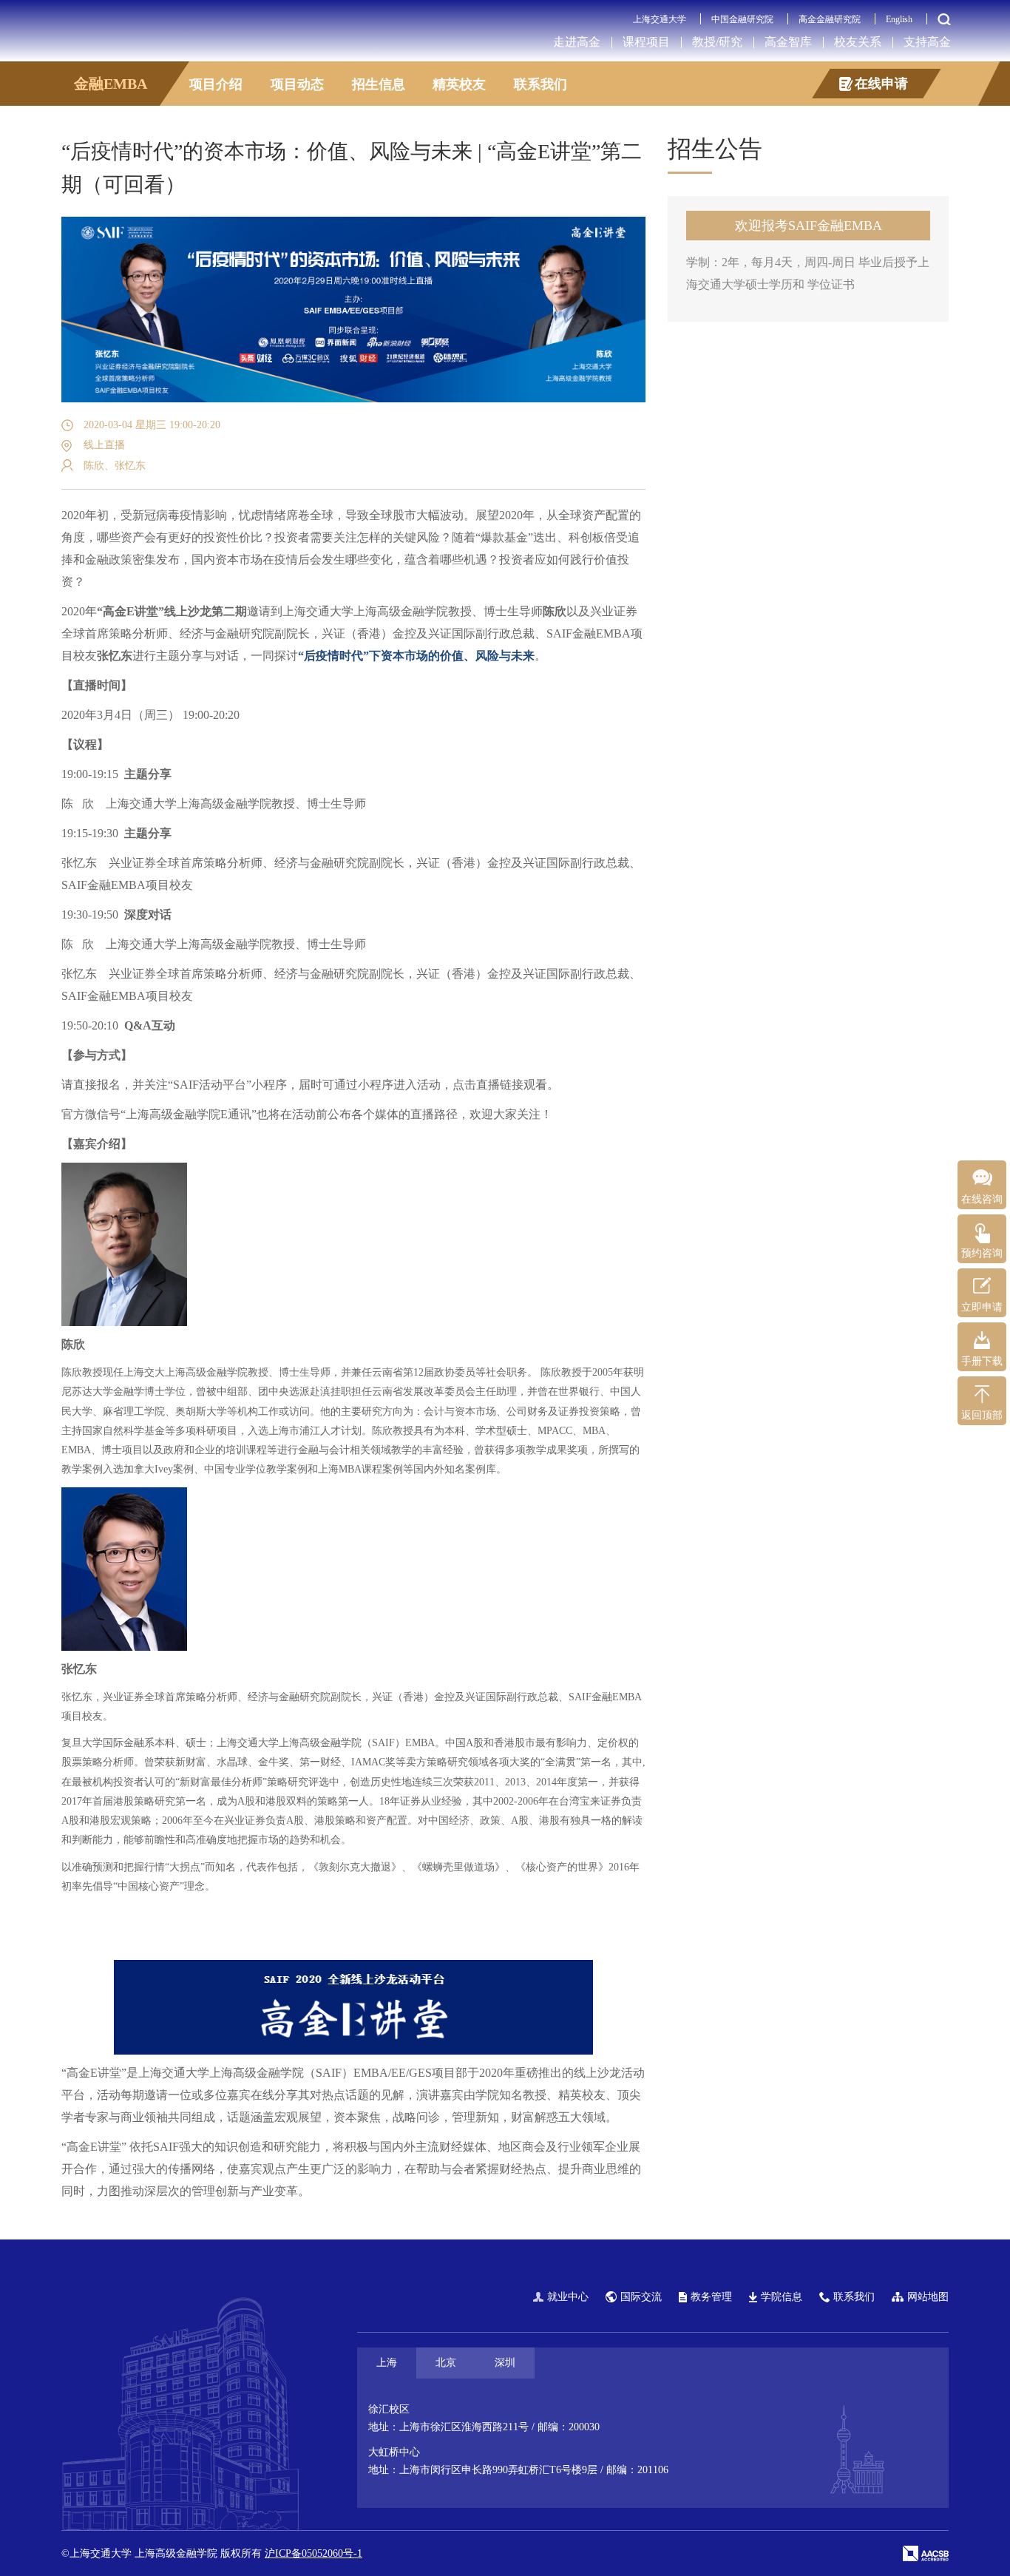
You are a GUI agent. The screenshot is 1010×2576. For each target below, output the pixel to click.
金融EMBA (111, 84)
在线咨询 (982, 1199)
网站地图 (928, 2297)
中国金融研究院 (742, 19)
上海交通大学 (660, 19)
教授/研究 (717, 42)
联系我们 (540, 84)
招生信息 (379, 84)
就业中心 (568, 2297)
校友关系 (858, 42)
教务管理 (711, 2297)
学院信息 (782, 2297)
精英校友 (459, 84)
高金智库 (788, 42)
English (899, 19)
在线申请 (881, 84)
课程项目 (646, 42)
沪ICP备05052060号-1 (313, 2553)
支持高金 (927, 42)
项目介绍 (216, 84)
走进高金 (577, 42)
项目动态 (297, 84)
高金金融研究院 (830, 19)
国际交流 (641, 2297)
